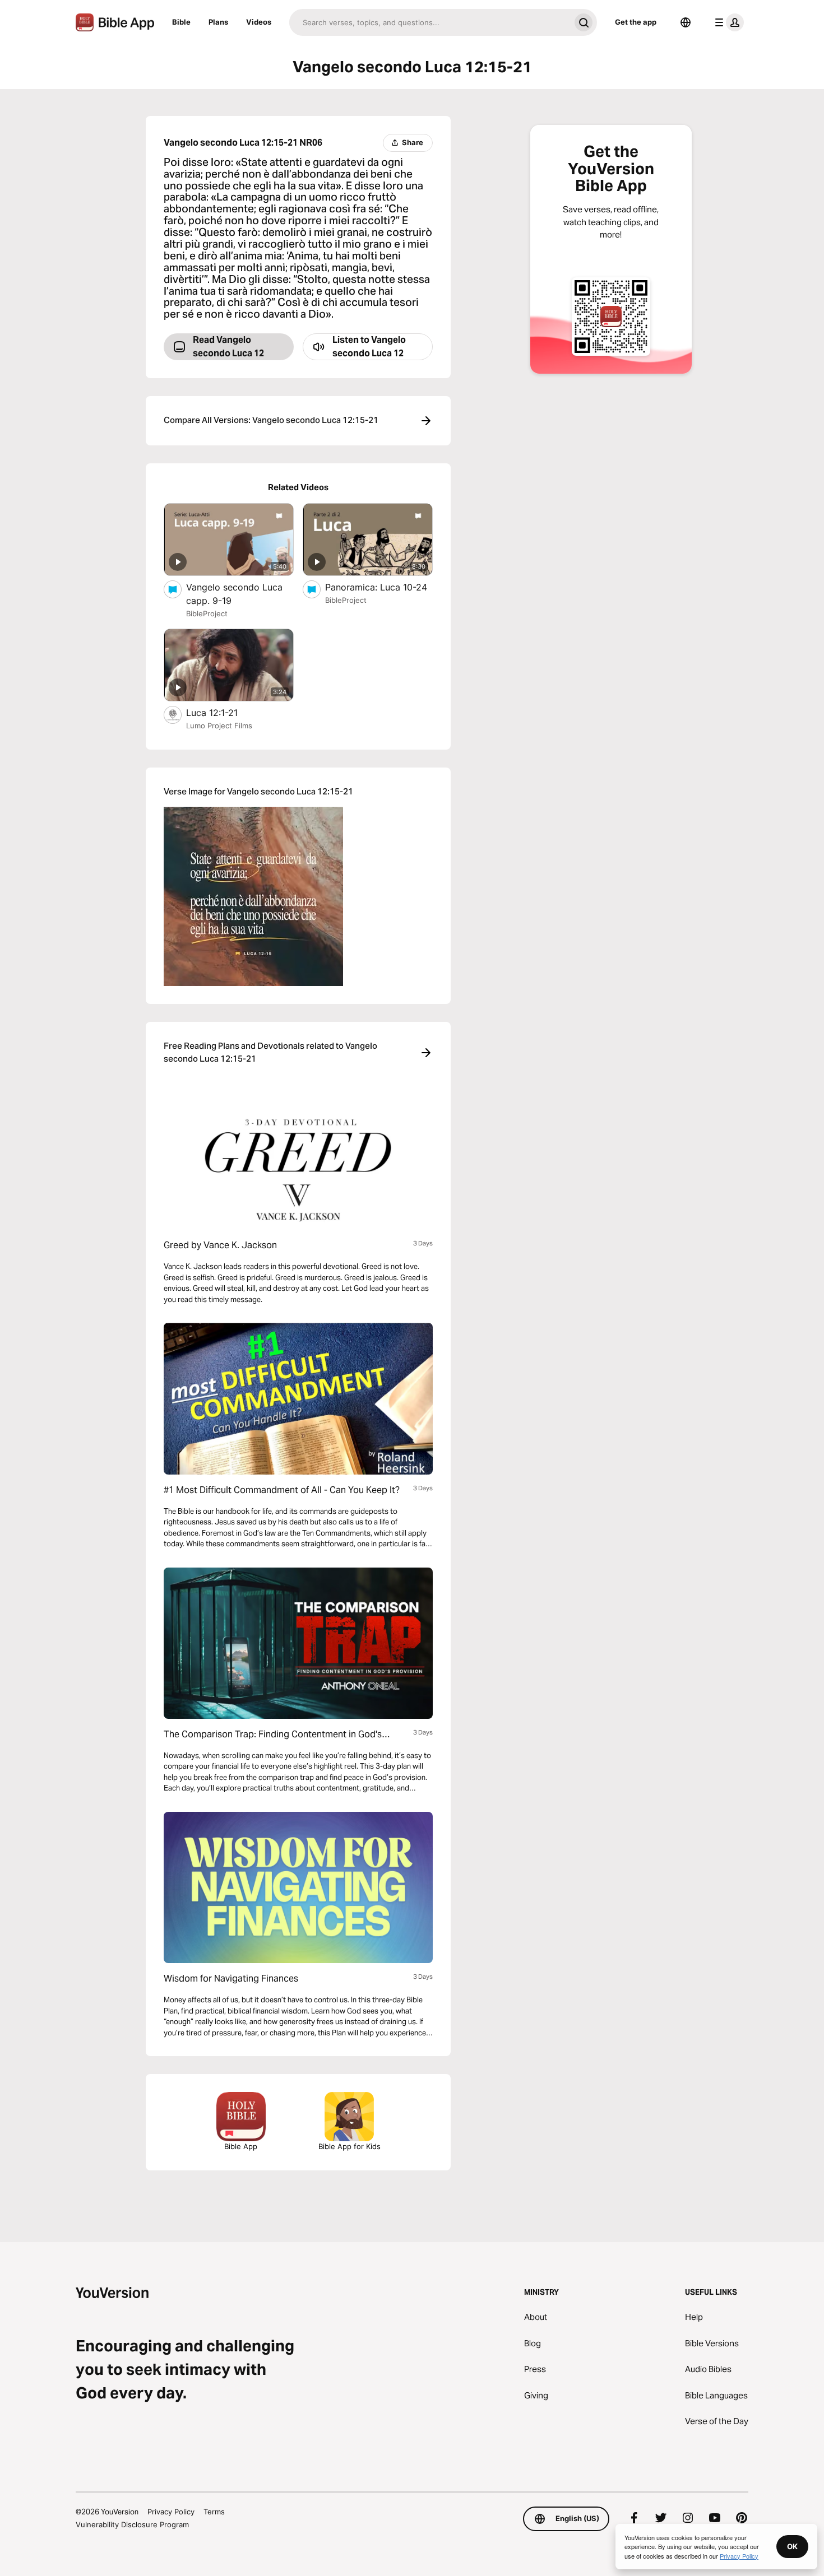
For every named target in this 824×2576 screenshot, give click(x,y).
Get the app (636, 22)
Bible (181, 22)
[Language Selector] (686, 22)
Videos (259, 22)
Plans (218, 22)
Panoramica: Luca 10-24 (379, 587)
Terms (214, 2512)
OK (792, 2546)
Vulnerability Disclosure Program (132, 2524)
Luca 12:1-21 (224, 712)
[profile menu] (727, 22)
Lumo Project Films (219, 726)
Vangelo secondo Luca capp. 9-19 (234, 594)
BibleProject (207, 613)
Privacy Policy (171, 2512)
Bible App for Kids (349, 2146)
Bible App (241, 2146)
